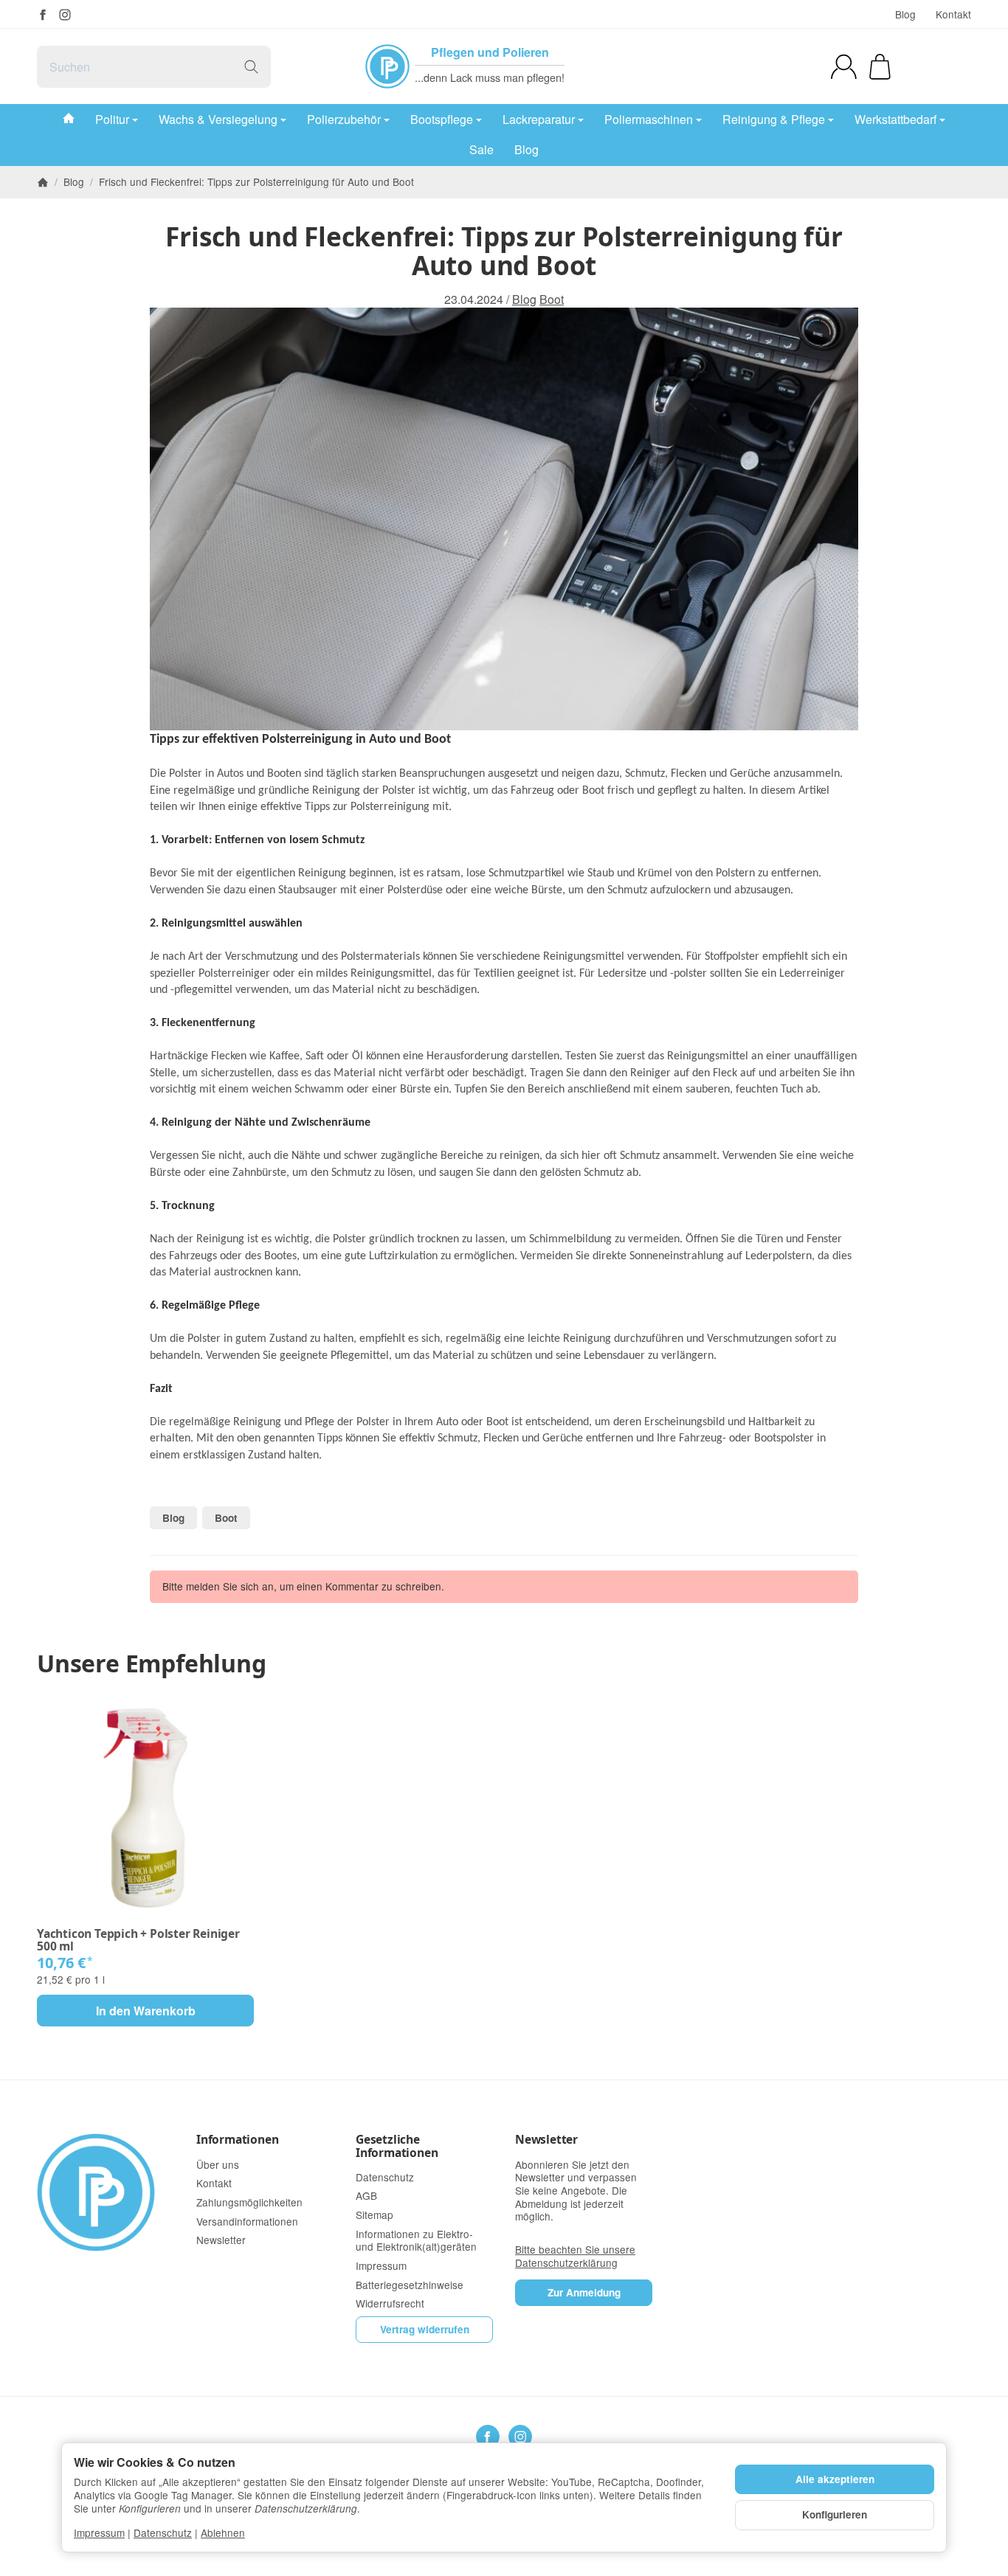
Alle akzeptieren (835, 2479)
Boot (552, 300)
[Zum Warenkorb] (880, 67)
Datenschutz (163, 2532)
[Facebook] (43, 15)
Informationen (237, 2140)
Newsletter (546, 2140)
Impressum (99, 2532)
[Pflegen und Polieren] (387, 66)
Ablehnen (223, 2532)
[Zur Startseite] (106, 2192)
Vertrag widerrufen (425, 2329)
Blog (905, 14)
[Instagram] (65, 15)
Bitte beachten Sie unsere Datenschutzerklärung (575, 2256)
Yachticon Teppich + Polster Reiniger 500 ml (138, 1940)
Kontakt (953, 14)
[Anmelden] (844, 67)
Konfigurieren (835, 2514)
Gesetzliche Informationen (397, 2146)
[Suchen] (251, 67)
